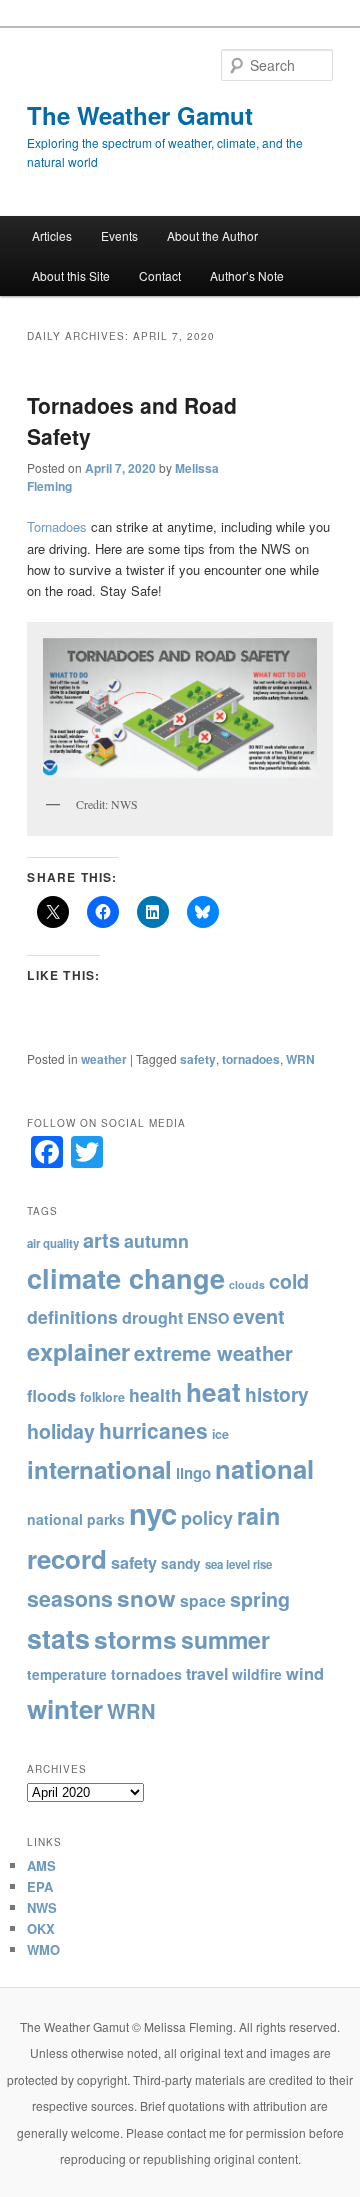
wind (305, 1673)
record (67, 1558)
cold (289, 1281)
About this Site (71, 275)
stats (58, 1638)
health (155, 1394)
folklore (102, 1397)
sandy (181, 1563)
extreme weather (213, 1352)
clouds (247, 1284)
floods (51, 1395)
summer (225, 1639)
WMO (43, 1949)
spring (260, 1599)
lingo (193, 1473)
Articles (52, 235)
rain (258, 1515)
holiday (61, 1431)
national (264, 1468)
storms (135, 1639)
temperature (67, 1674)
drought (152, 1317)
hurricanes (153, 1430)
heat (213, 1391)
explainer (78, 1351)
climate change (126, 1277)
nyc (153, 1513)
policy (207, 1518)
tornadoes (251, 1059)
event (259, 1316)
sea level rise (238, 1564)
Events (119, 235)
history (277, 1394)
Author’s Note (247, 275)
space (203, 1600)
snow (146, 1598)
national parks (76, 1519)
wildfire (257, 1674)
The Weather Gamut (140, 115)
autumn (156, 1240)
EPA (40, 1886)
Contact (160, 275)
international (99, 1469)
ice (220, 1434)
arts (101, 1239)
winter (65, 1708)
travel (207, 1673)
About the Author (212, 235)
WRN (300, 1059)
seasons (70, 1598)
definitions (72, 1316)
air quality (53, 1243)
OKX (41, 1928)
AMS (41, 1865)
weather (104, 1059)
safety (198, 1059)
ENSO (208, 1318)
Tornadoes (57, 526)
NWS (42, 1907)
